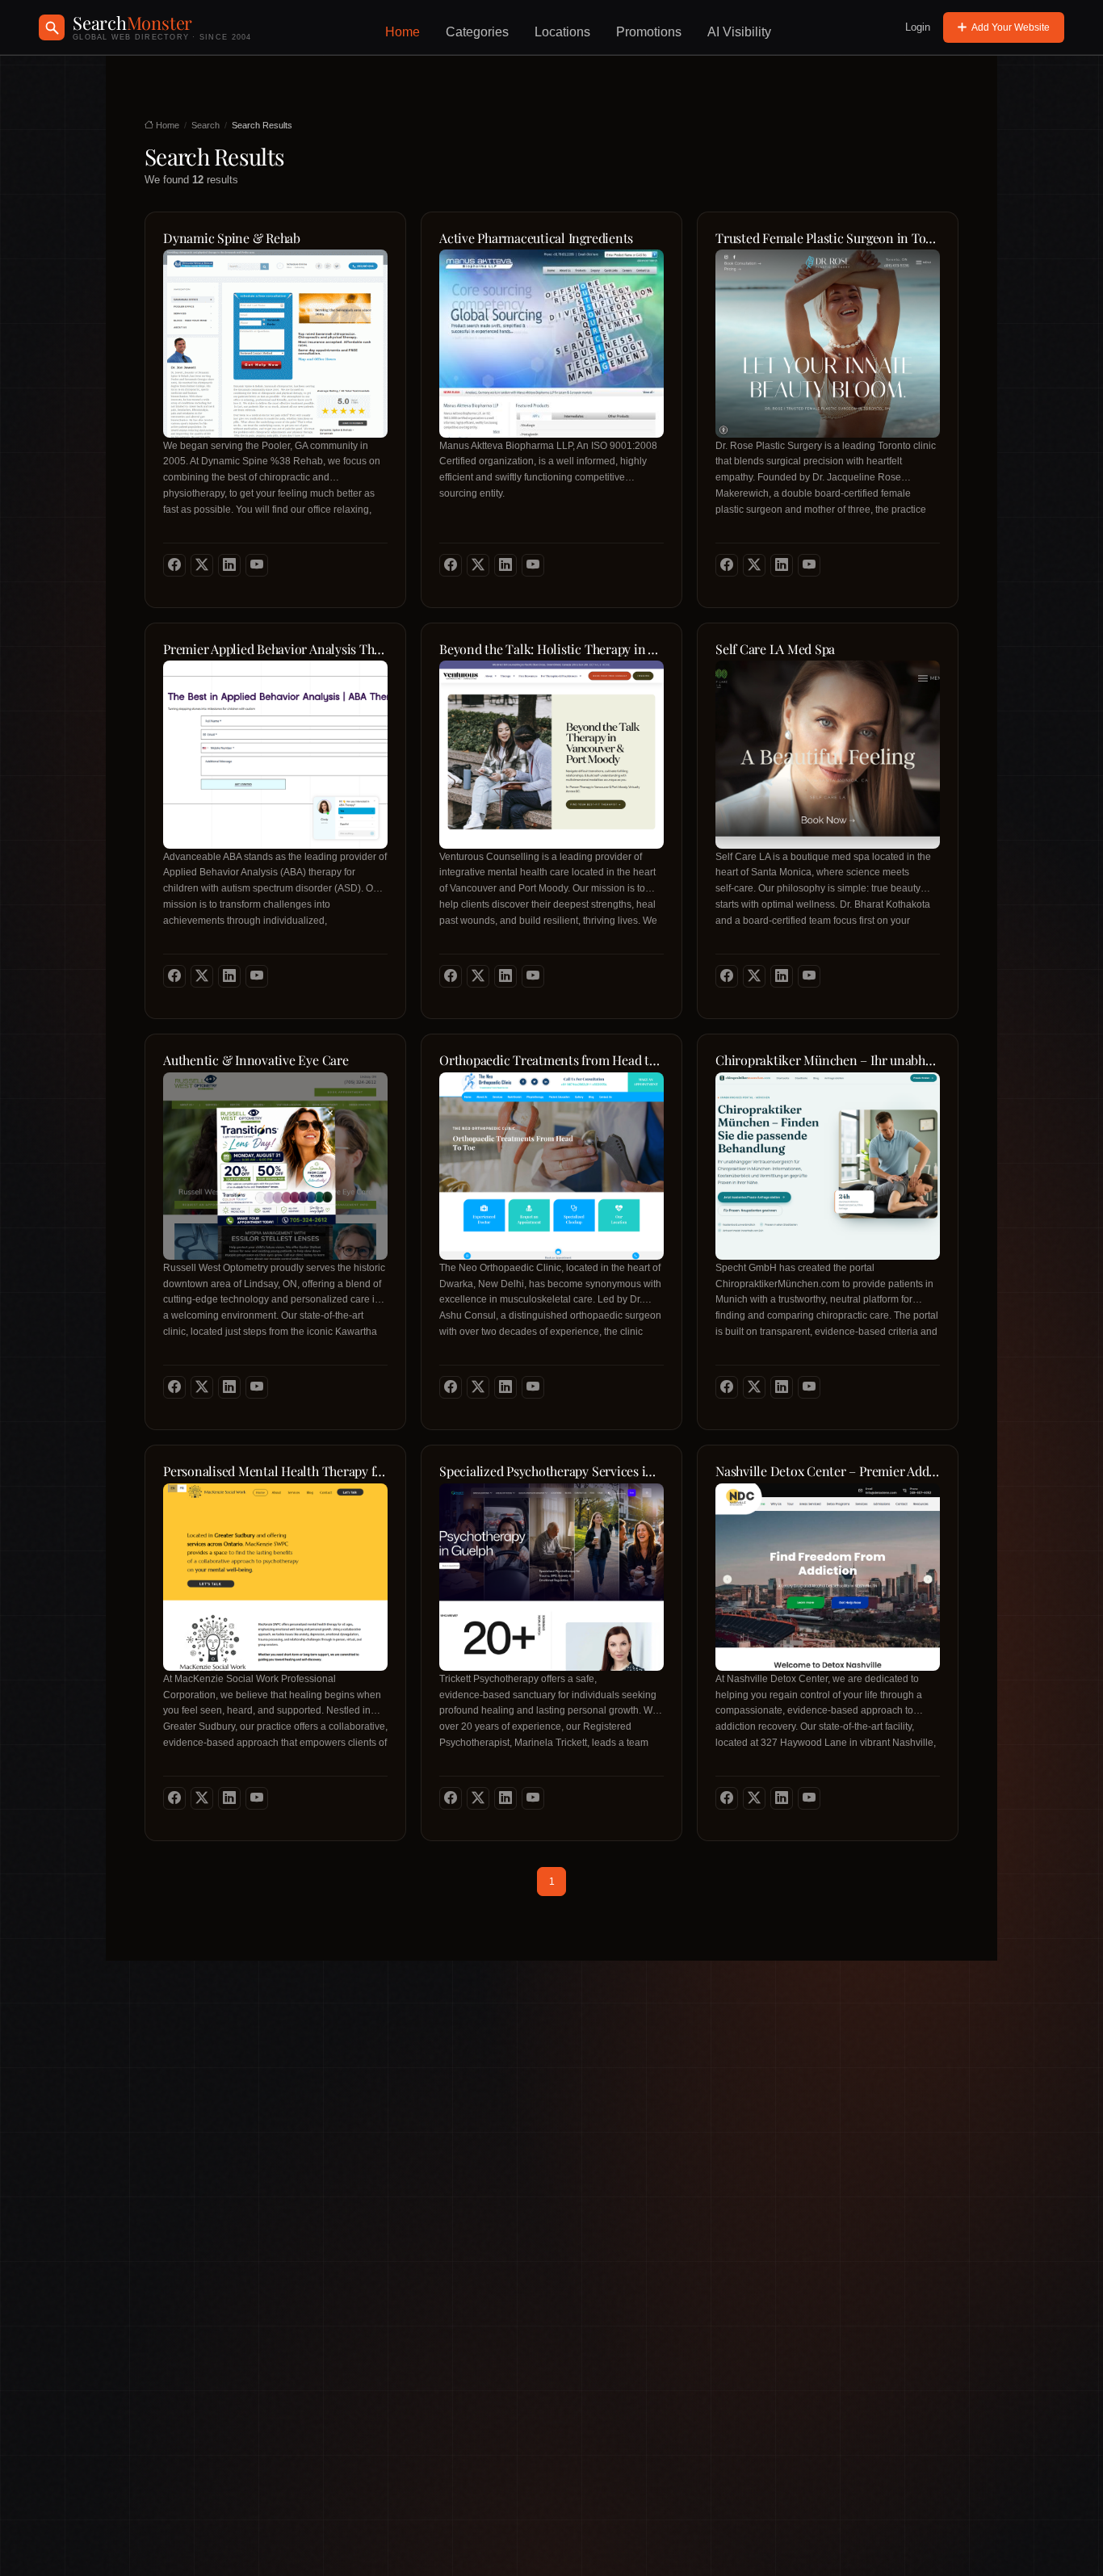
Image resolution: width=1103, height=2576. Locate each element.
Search (206, 125)
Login (918, 27)
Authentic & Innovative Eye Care (256, 1060)
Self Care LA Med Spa (775, 649)
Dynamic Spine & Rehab (232, 238)
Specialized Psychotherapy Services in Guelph (551, 1471)
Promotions (649, 32)
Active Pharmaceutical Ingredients (536, 238)
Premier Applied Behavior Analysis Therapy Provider (275, 649)
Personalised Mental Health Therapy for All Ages (275, 1471)
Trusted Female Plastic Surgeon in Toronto (828, 238)
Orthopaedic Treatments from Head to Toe (551, 1060)
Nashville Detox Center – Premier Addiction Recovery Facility (828, 1471)
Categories (477, 32)
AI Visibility (739, 32)
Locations (562, 32)
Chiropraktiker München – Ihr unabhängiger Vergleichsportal (828, 1060)
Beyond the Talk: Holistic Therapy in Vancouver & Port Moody (551, 649)
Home (403, 32)
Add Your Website (1011, 27)
